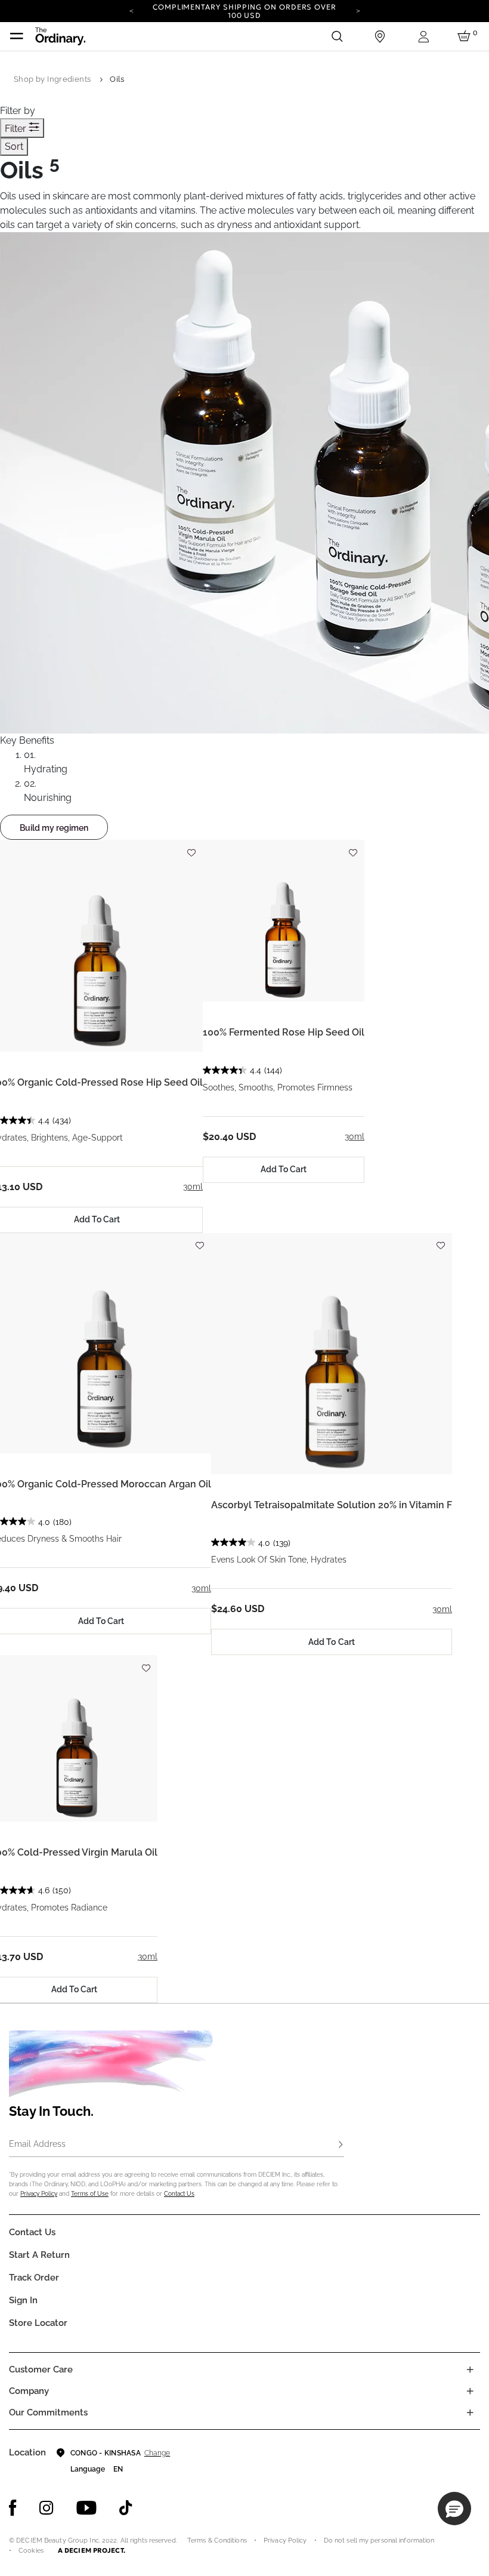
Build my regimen (54, 828)
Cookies (31, 2551)
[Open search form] (337, 36)
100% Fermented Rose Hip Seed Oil (284, 1032)
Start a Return (39, 2255)
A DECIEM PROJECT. (92, 2550)
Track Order (34, 2278)
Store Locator (38, 2323)
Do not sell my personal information (379, 2540)
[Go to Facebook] (13, 2508)
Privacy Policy (39, 2194)
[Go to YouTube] (86, 2508)
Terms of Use (90, 2194)
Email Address (37, 2144)
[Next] (358, 10)
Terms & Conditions (217, 2540)
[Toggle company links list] (470, 2391)
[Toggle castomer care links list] (470, 2369)
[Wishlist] (191, 847)
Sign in (23, 2300)
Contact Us (179, 2194)
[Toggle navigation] (17, 36)
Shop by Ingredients (52, 79)
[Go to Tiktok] (126, 2508)
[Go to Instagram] (47, 2508)
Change (157, 2453)
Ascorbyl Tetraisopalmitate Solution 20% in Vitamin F (332, 1505)
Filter (17, 129)
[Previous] (131, 10)
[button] (454, 2509)
